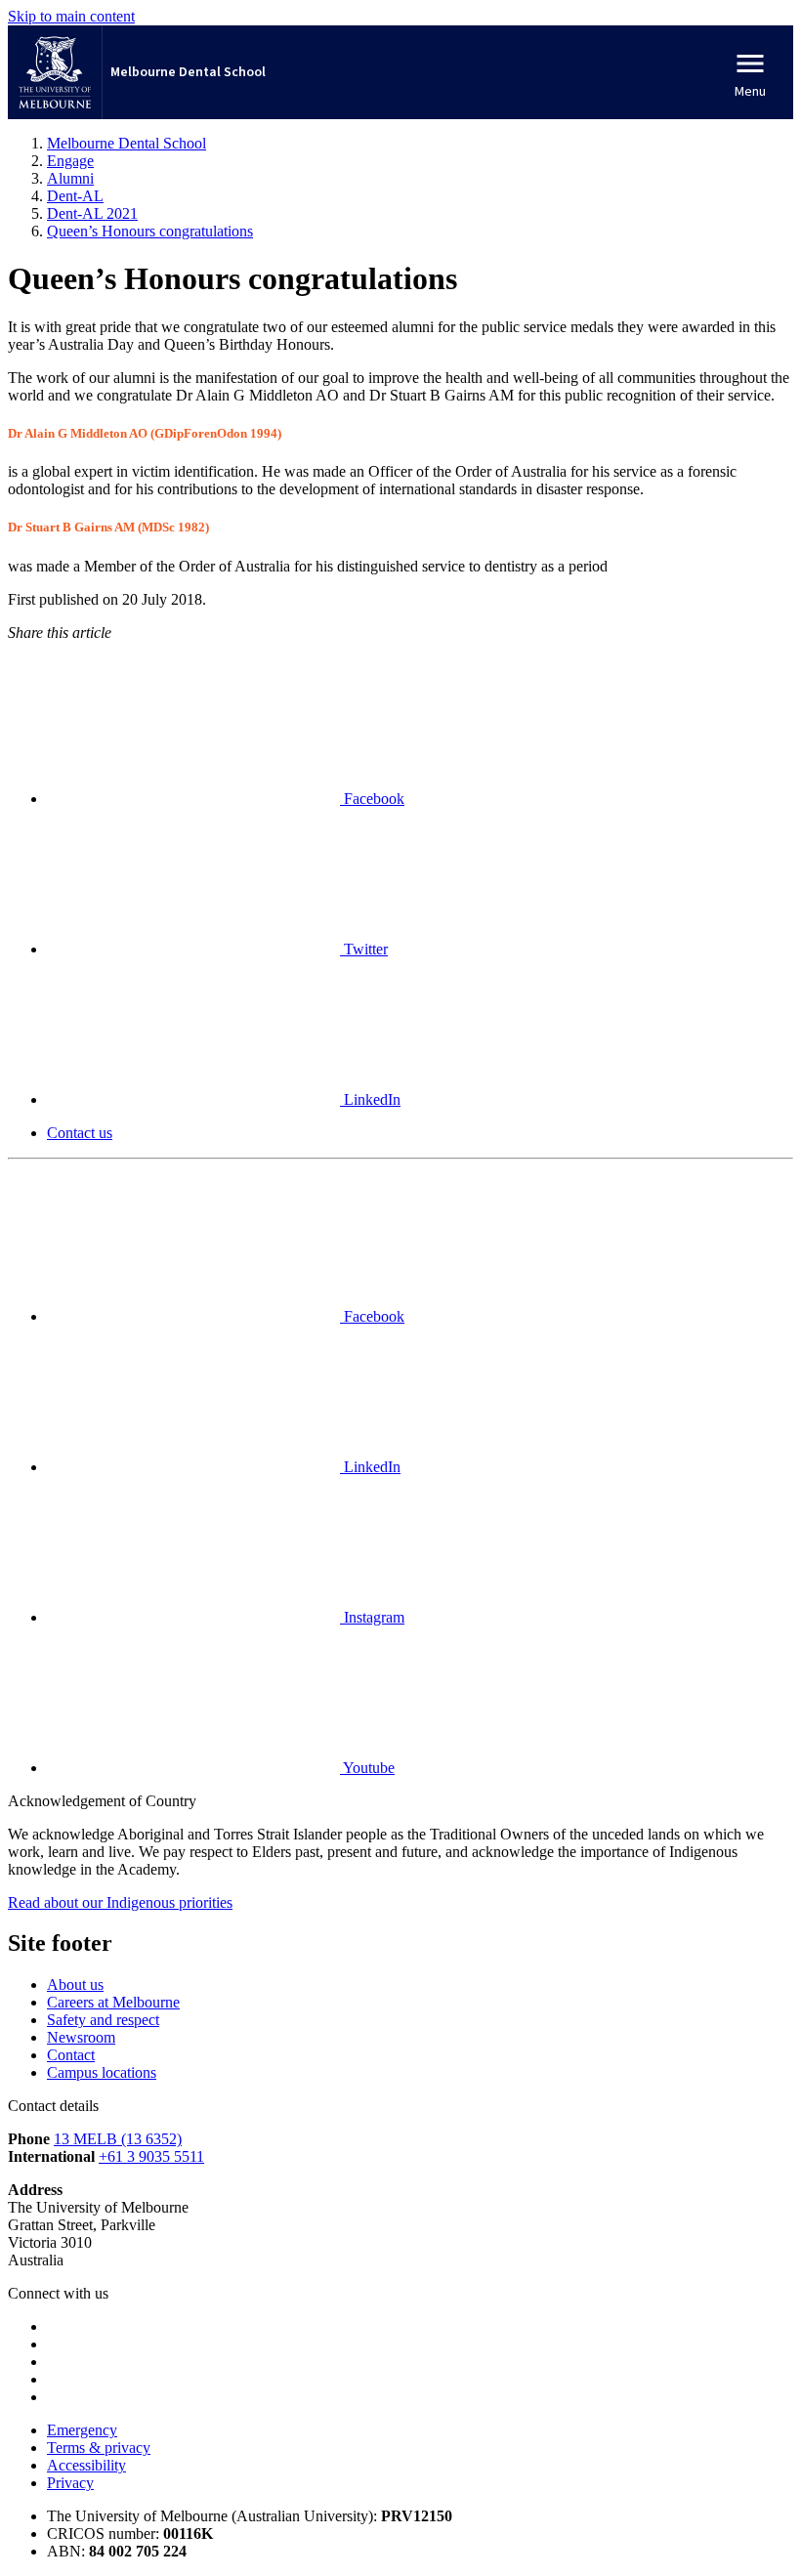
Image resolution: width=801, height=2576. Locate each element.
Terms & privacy (99, 2448)
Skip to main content (71, 16)
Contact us (80, 1133)
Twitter (364, 949)
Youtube (367, 1768)
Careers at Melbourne (113, 2002)
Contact (71, 2055)
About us (75, 1985)
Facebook (372, 799)
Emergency (82, 2430)
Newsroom (81, 2037)
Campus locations (102, 2072)
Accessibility (86, 2465)
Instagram (372, 1617)
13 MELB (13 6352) (118, 2139)
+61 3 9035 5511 (151, 2156)
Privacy (70, 2483)
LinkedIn (370, 1099)
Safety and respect (103, 2020)
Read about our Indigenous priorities (120, 1902)
